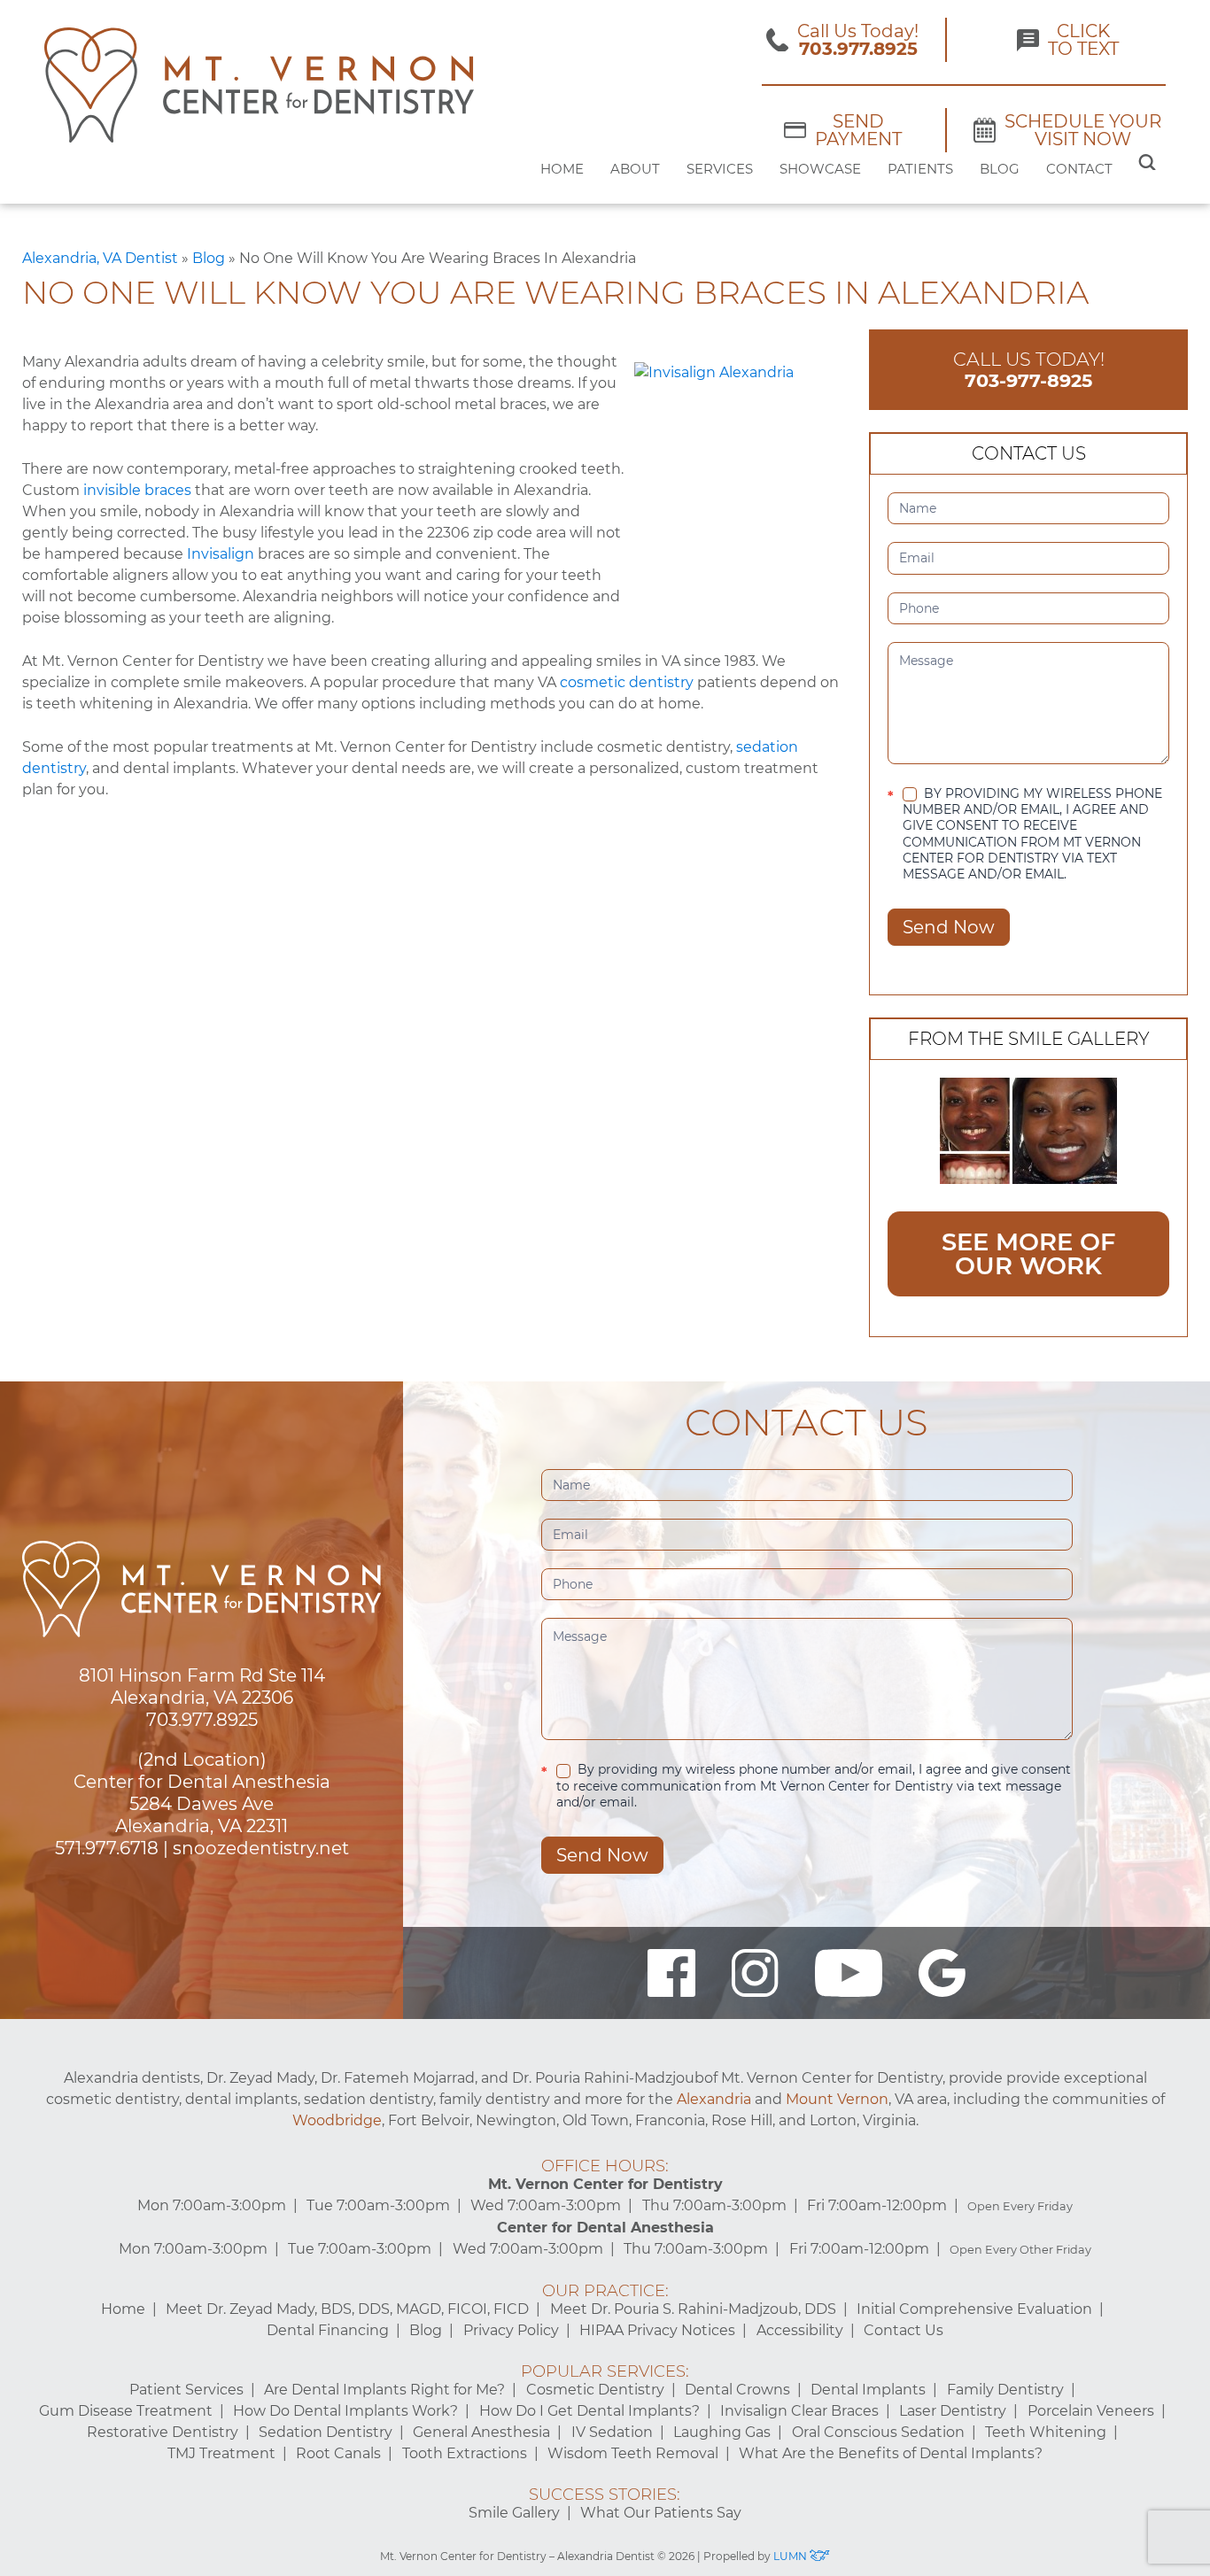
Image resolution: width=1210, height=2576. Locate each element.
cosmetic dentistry (627, 682)
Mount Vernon (837, 2099)
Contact (1079, 169)
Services (720, 169)
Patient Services (186, 2390)
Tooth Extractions (465, 2453)
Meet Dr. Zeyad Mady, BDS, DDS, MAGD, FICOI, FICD (347, 2309)
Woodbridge (337, 2120)
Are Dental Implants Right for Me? (384, 2390)
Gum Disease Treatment (126, 2411)
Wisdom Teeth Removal (633, 2453)
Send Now (949, 927)
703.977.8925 (202, 1720)
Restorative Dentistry (163, 2432)
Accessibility (800, 2330)
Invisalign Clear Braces (799, 2411)
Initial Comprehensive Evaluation (974, 2309)
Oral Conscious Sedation (878, 2432)
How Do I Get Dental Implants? (589, 2411)
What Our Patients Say (661, 2513)
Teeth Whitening (1046, 2432)
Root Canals (338, 2453)
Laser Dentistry (953, 2411)
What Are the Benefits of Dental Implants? (891, 2453)
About (635, 169)
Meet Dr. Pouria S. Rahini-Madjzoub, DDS (693, 2309)
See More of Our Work (1028, 1254)
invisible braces (137, 490)
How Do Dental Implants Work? (345, 2411)
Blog (1000, 169)
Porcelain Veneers (1091, 2411)
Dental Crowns (737, 2390)
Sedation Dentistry (326, 2432)
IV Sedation (612, 2432)
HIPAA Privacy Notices (657, 2330)
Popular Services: (605, 2371)
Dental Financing (328, 2330)
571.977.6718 (107, 1848)
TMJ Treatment (221, 2453)
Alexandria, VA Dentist (100, 258)
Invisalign (221, 554)
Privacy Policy (511, 2330)
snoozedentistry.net (261, 1848)
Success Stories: (605, 2495)
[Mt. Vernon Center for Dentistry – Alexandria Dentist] (259, 85)
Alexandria (714, 2099)
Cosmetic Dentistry (595, 2390)
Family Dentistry (1005, 2390)
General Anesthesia (481, 2432)
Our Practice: (605, 2291)
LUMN (791, 2556)
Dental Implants (868, 2390)
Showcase (820, 169)
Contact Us (904, 2330)
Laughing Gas (722, 2432)
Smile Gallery (514, 2513)
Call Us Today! (1029, 370)
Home (562, 169)
